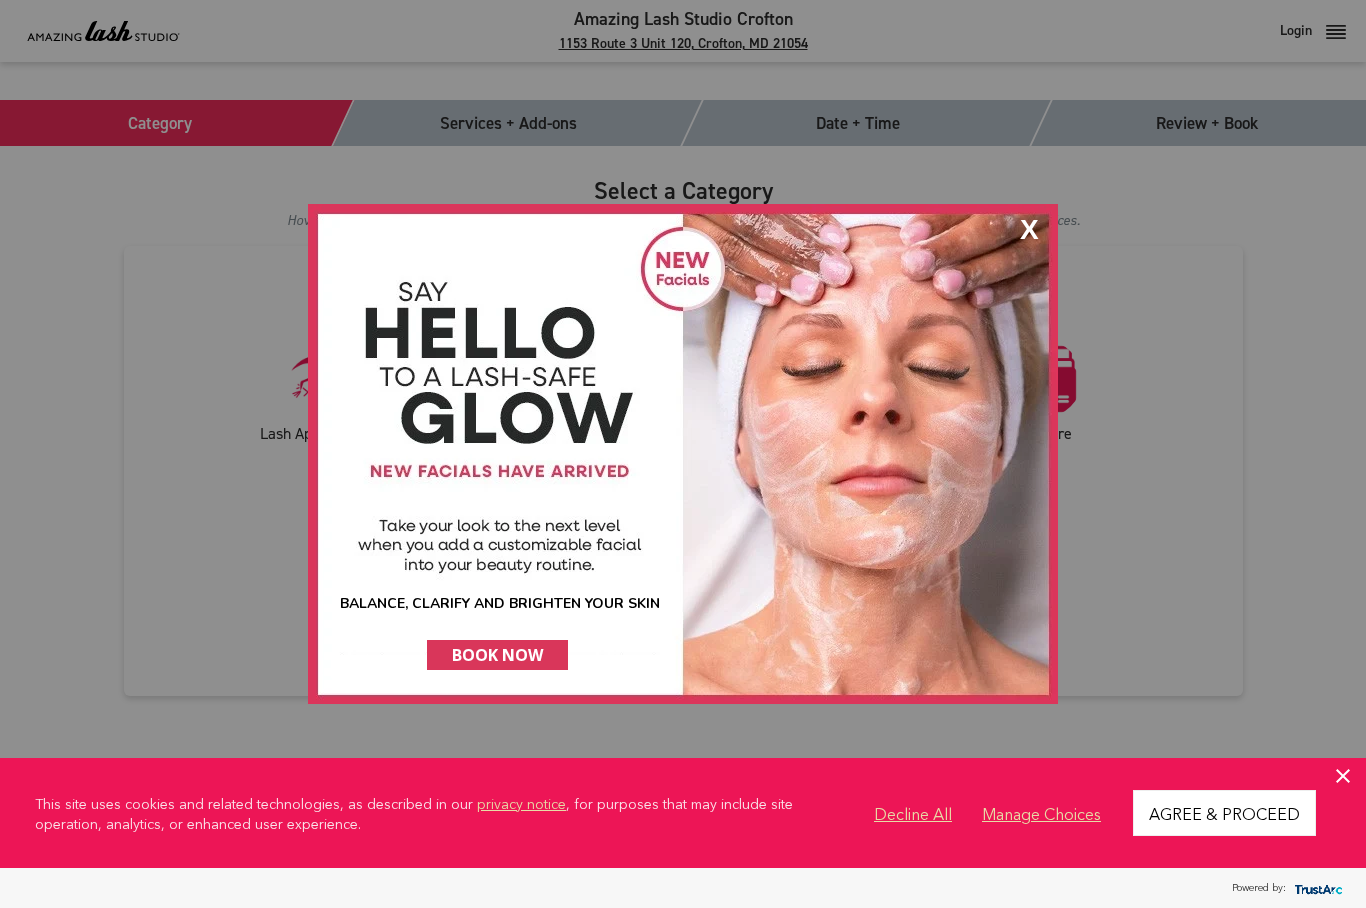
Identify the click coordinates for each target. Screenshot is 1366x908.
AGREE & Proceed (1224, 813)
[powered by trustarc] (1316, 888)
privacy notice (521, 803)
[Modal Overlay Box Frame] (683, 454)
